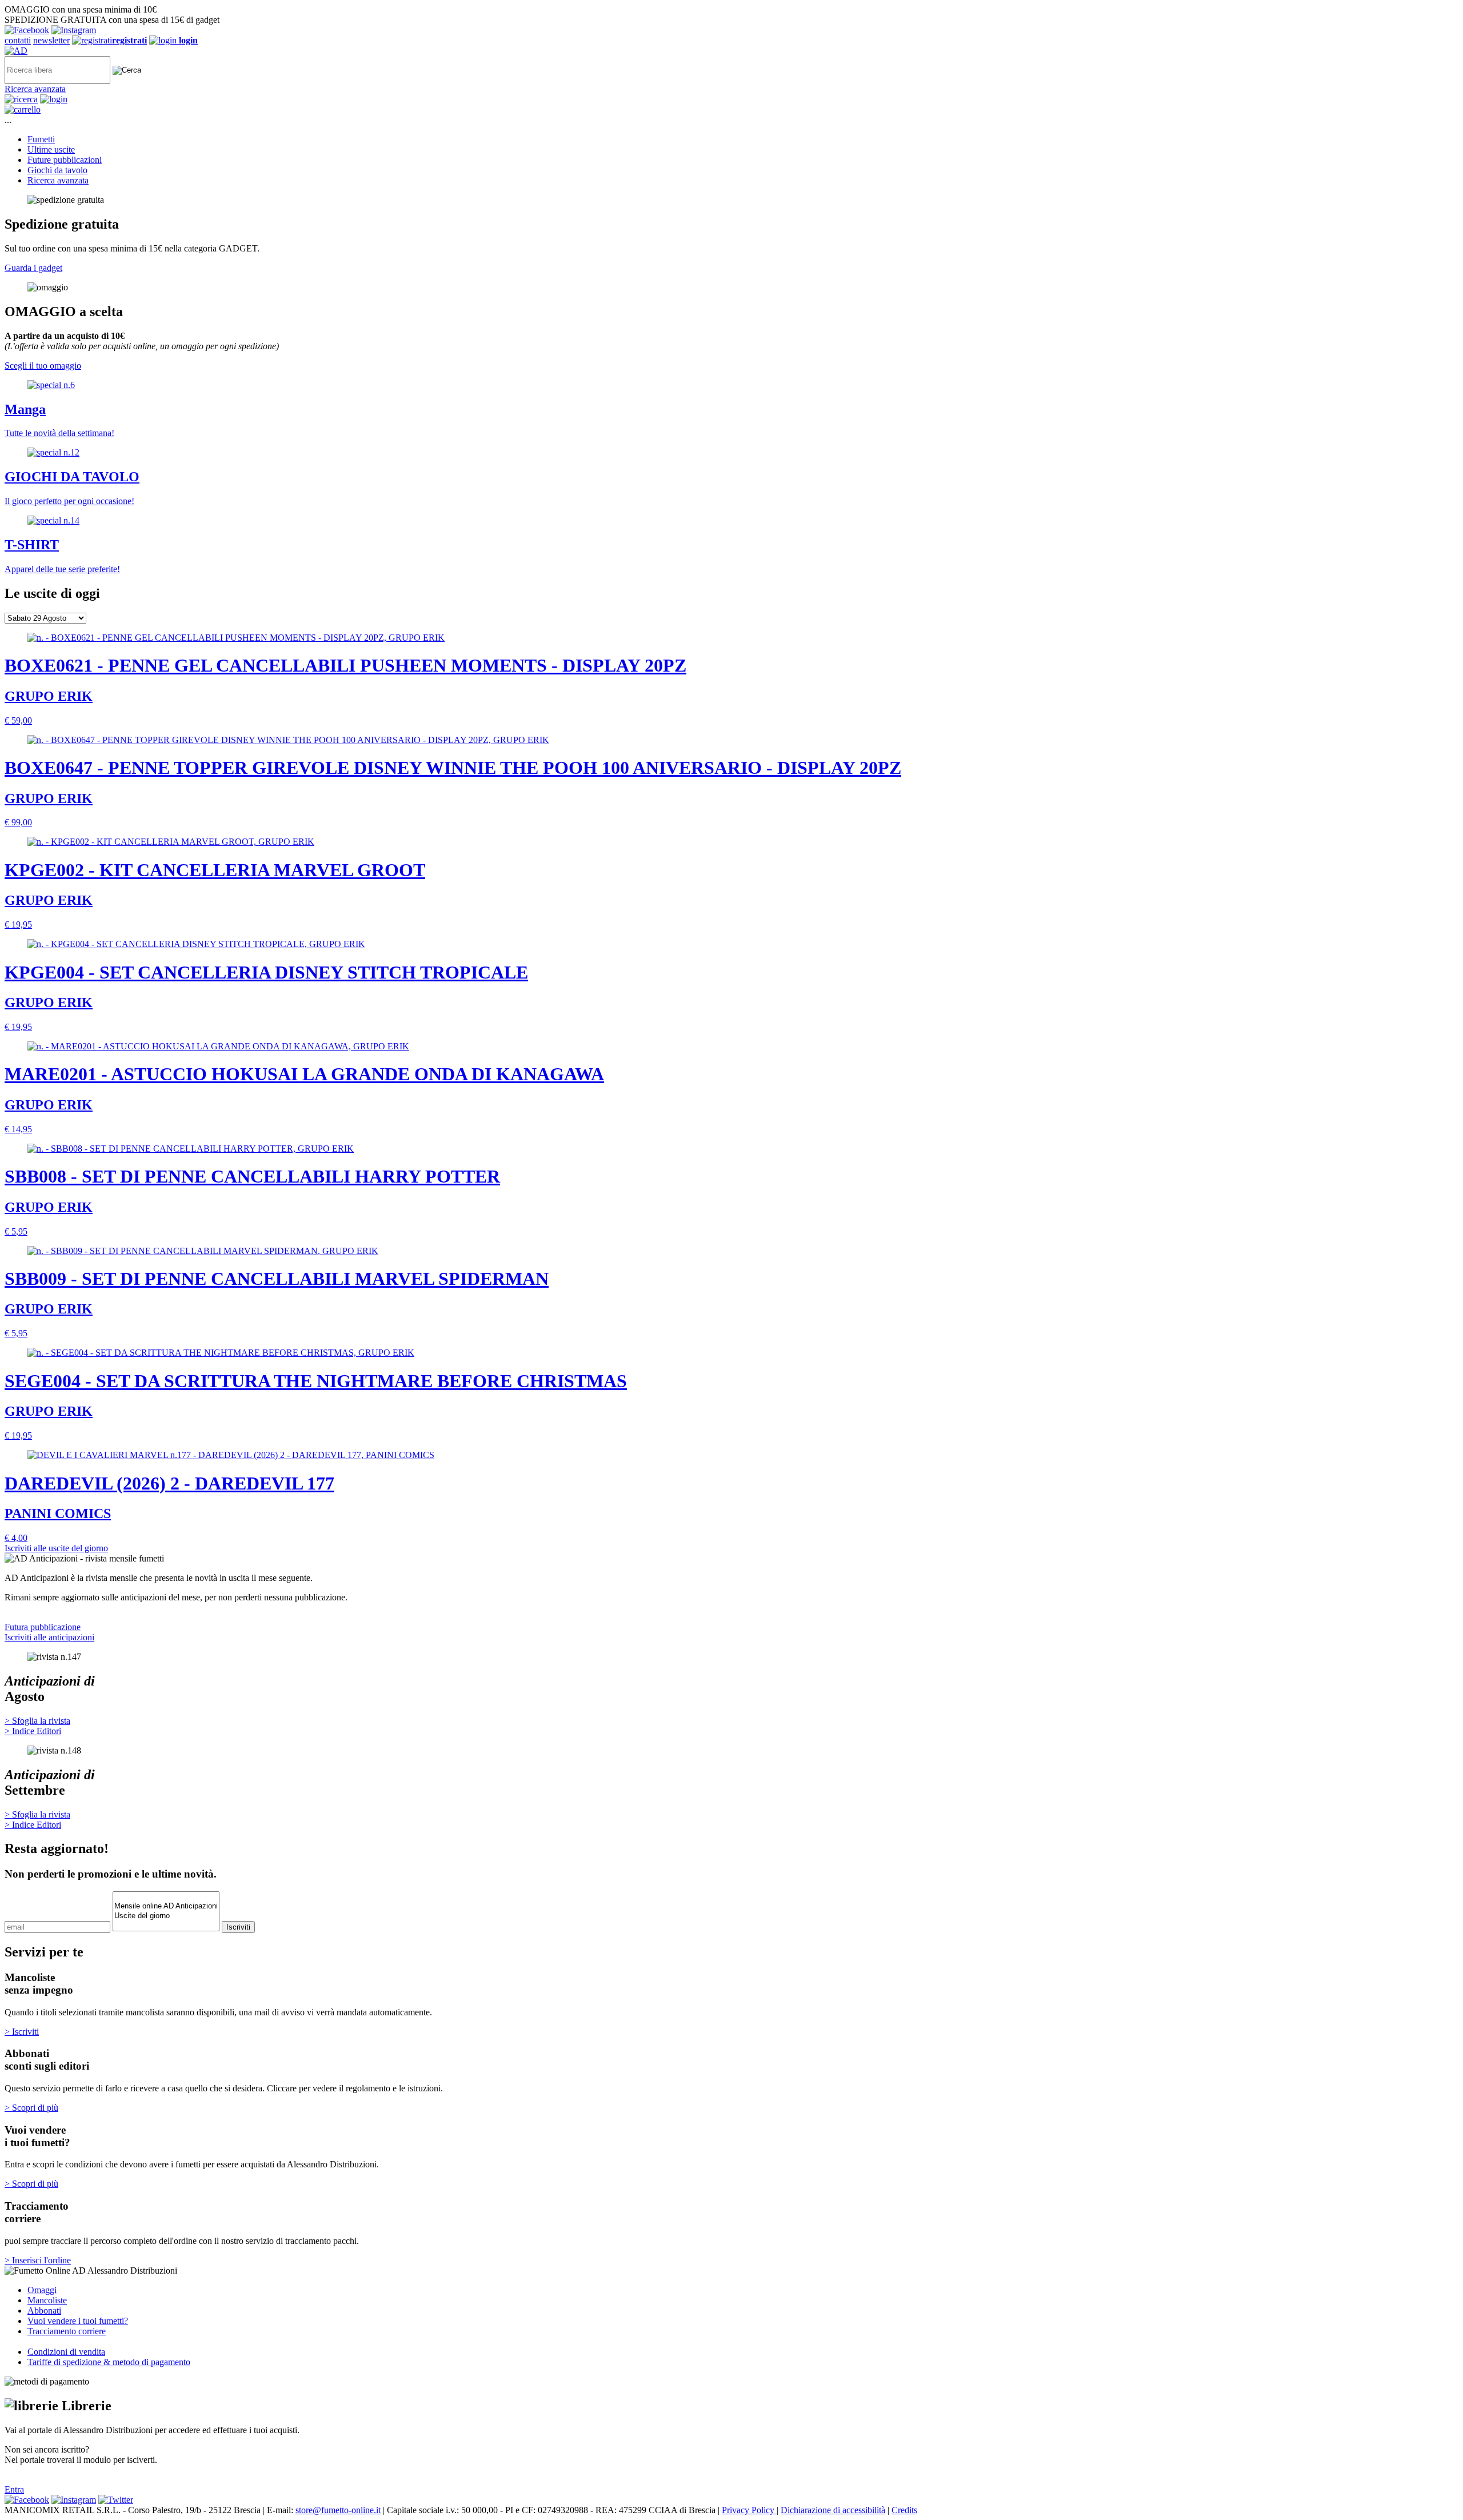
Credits (904, 2510)
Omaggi (42, 2290)
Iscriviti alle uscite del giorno (56, 1548)
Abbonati (44, 2311)
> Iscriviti (22, 2032)
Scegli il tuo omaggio (43, 366)
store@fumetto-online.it (338, 2510)
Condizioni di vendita (66, 2352)
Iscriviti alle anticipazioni (49, 1637)
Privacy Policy (749, 2510)
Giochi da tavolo (57, 170)
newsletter (51, 40)
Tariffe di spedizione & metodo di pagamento (109, 2362)
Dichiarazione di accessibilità (833, 2510)
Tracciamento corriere (67, 2331)
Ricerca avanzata (35, 89)
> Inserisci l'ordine (38, 2260)
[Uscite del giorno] (166, 1916)
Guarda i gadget (33, 268)
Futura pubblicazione (43, 1627)
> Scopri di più (31, 2108)
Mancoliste (47, 2300)
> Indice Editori (33, 1731)
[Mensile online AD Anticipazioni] (166, 1906)
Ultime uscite (51, 149)
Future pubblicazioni (65, 160)
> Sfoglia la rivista (37, 1721)
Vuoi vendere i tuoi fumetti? (78, 2321)
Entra (14, 2489)
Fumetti (41, 139)
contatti (18, 40)
